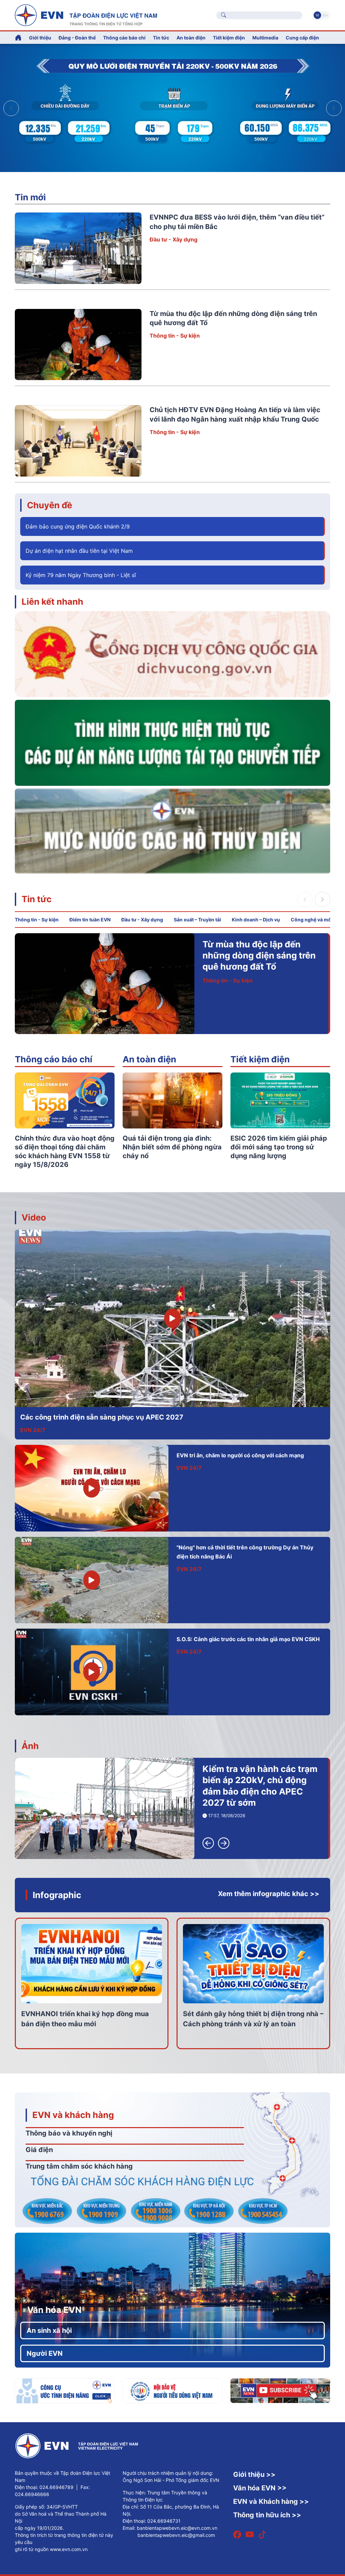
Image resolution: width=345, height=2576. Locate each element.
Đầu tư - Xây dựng (174, 239)
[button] (334, 108)
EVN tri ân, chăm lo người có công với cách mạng (240, 1455)
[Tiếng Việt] (86, 15)
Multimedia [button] (265, 38)
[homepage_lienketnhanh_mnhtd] (172, 831)
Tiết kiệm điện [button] (229, 38)
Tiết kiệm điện (260, 1059)
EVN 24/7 (33, 1430)
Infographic (57, 1895)
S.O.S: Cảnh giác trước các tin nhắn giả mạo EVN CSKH (248, 1639)
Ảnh (30, 1746)
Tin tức (37, 899)
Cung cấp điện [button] (302, 38)
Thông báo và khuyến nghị (69, 2133)
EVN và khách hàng (73, 2115)
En (325, 15)
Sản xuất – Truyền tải (197, 920)
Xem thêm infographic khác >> (269, 1894)
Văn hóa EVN (54, 2310)
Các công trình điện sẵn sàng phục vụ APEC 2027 (102, 1417)
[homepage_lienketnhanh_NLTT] (172, 742)
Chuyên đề (50, 505)
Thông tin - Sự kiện (175, 336)
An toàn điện (149, 1059)
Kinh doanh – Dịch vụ (256, 920)
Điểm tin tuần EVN (90, 920)
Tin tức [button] (161, 38)
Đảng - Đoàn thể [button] (77, 38)
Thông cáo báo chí (124, 38)
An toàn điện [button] (191, 38)
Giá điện (39, 2150)
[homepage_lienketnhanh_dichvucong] (172, 654)
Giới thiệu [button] (40, 38)
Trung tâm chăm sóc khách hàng (79, 2166)
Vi (317, 15)
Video (34, 1217)
